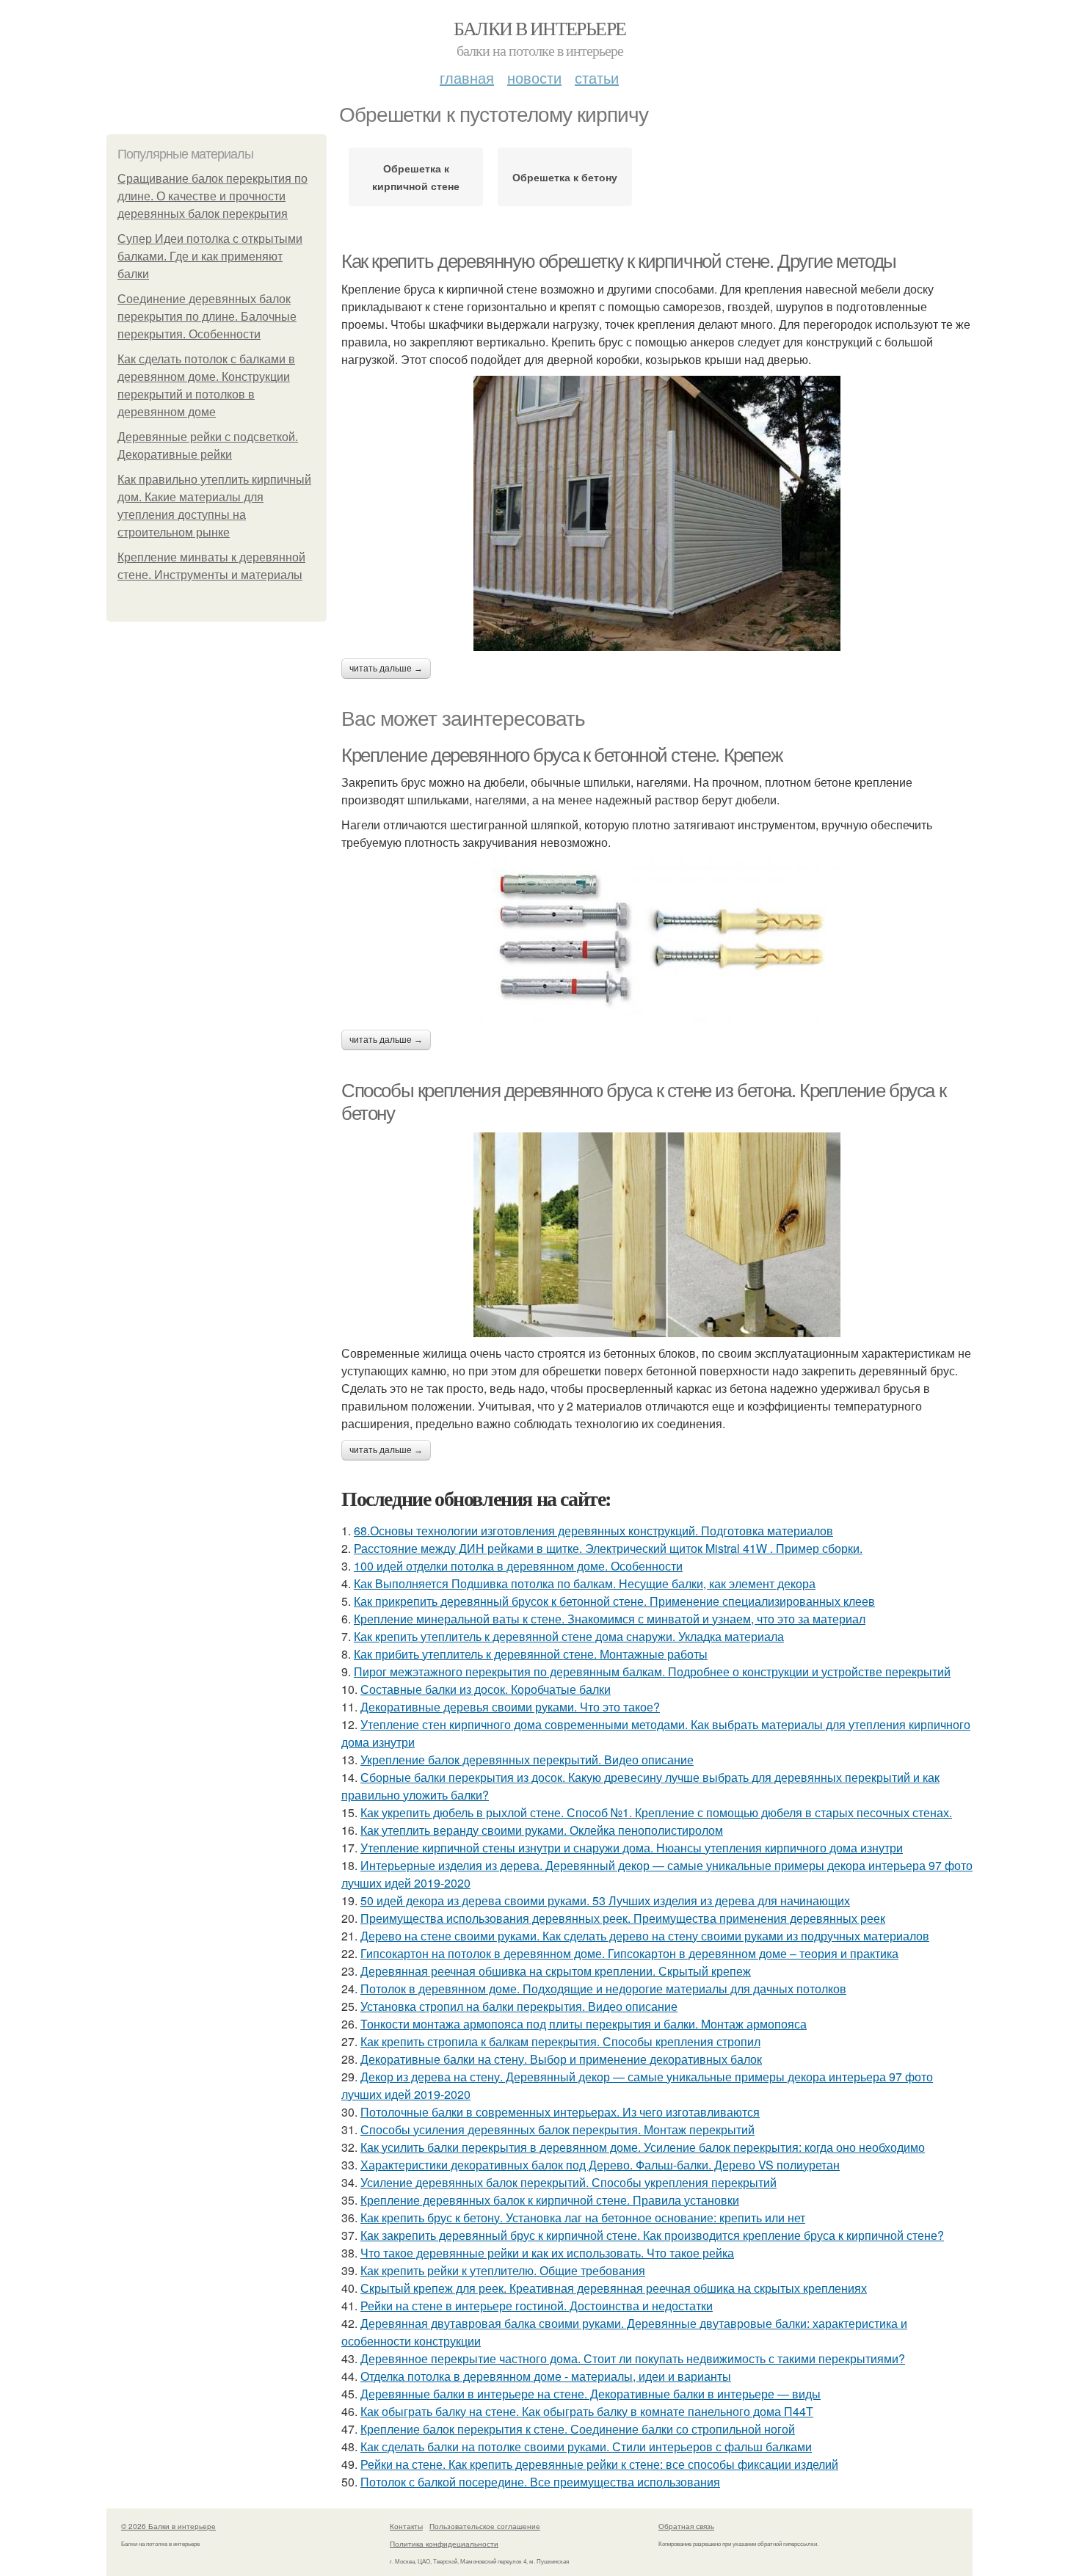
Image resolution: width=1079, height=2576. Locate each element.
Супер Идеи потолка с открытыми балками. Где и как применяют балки (210, 256)
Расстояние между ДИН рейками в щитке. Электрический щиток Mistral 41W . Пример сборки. (608, 1548)
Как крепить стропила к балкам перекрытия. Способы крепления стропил (560, 2041)
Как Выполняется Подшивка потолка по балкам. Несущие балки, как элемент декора (585, 1583)
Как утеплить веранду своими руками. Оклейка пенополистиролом (542, 1830)
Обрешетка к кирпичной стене (416, 177)
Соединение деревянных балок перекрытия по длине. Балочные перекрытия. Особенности (207, 317)
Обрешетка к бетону (565, 177)
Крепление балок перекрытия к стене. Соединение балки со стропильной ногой (578, 2429)
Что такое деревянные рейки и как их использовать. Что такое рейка (547, 2253)
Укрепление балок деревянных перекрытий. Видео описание (527, 1760)
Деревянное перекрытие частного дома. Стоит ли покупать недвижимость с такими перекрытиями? (633, 2358)
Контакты (406, 2526)
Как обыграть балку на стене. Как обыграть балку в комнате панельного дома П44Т (587, 2411)
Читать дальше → (386, 669)
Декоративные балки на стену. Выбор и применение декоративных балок (561, 2059)
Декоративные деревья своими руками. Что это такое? (510, 1707)
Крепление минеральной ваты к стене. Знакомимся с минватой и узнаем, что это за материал (610, 1619)
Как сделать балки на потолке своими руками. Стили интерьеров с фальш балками (586, 2446)
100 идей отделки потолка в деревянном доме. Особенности (518, 1566)
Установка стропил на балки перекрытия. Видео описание (519, 2006)
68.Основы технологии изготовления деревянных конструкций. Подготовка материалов (593, 1531)
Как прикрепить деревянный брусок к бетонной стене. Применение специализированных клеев (614, 1601)
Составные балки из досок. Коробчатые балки (486, 1689)
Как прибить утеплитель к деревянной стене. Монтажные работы (531, 1654)
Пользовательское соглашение (485, 2526)
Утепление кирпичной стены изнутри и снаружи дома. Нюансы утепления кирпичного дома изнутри (632, 1848)
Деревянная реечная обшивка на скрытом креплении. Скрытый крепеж (556, 1971)
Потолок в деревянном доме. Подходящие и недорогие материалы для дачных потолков (603, 1989)
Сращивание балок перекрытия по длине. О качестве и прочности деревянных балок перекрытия (212, 196)
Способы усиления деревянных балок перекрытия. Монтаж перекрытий (557, 2129)
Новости (534, 77)
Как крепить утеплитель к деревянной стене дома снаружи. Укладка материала (569, 1636)
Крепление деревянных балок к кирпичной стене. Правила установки (550, 2200)
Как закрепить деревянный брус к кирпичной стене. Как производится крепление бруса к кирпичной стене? (652, 2235)
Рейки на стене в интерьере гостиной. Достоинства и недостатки (537, 2306)
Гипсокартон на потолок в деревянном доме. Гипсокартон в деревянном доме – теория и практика (629, 1953)
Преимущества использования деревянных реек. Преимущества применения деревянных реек (623, 1918)
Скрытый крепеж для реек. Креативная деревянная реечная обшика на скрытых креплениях (614, 2288)
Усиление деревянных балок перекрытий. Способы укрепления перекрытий (568, 2182)
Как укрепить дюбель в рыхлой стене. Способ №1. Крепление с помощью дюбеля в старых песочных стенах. (656, 1812)
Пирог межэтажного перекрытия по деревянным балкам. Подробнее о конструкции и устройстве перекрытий (652, 1671)
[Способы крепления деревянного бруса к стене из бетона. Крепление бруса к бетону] (657, 1235)
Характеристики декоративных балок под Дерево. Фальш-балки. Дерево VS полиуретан (600, 2165)
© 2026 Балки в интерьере (168, 2526)
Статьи (597, 77)
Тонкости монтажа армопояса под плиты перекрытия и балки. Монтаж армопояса (584, 2024)
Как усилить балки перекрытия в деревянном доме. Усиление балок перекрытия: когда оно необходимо (643, 2147)
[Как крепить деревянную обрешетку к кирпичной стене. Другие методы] (657, 513)
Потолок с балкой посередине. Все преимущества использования (540, 2482)
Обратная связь (686, 2526)
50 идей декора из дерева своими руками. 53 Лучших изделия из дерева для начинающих (605, 1900)
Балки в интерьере (540, 28)
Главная (467, 77)
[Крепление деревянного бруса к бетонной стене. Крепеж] (657, 940)
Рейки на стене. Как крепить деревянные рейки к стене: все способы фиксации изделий (599, 2464)
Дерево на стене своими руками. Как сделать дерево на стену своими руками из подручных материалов (645, 1936)
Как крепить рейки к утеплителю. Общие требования (503, 2270)
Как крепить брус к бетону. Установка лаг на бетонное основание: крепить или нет (583, 2217)
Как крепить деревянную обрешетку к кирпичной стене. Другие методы (619, 261)
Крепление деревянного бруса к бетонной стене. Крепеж (562, 755)
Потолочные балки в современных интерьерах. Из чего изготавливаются (560, 2112)
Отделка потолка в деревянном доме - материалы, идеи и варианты (546, 2376)
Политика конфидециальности (444, 2544)
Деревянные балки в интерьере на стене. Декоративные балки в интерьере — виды (591, 2394)
